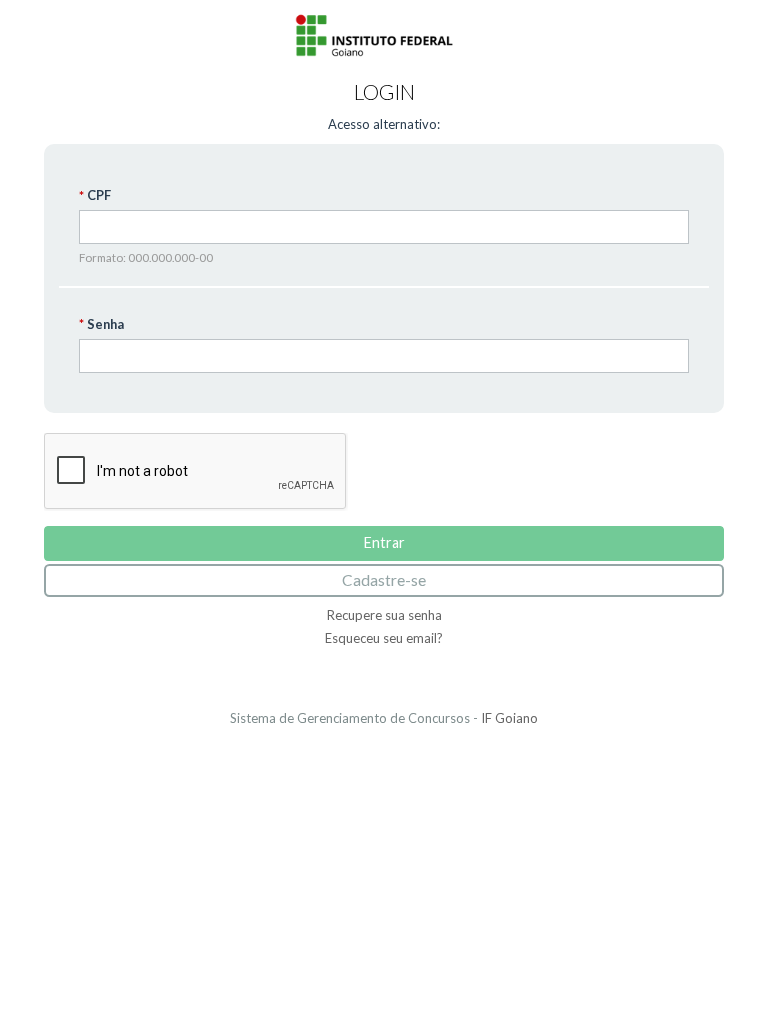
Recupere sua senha (384, 615)
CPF (99, 196)
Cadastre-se (384, 580)
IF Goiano (509, 718)
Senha (105, 324)
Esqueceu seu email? (384, 638)
